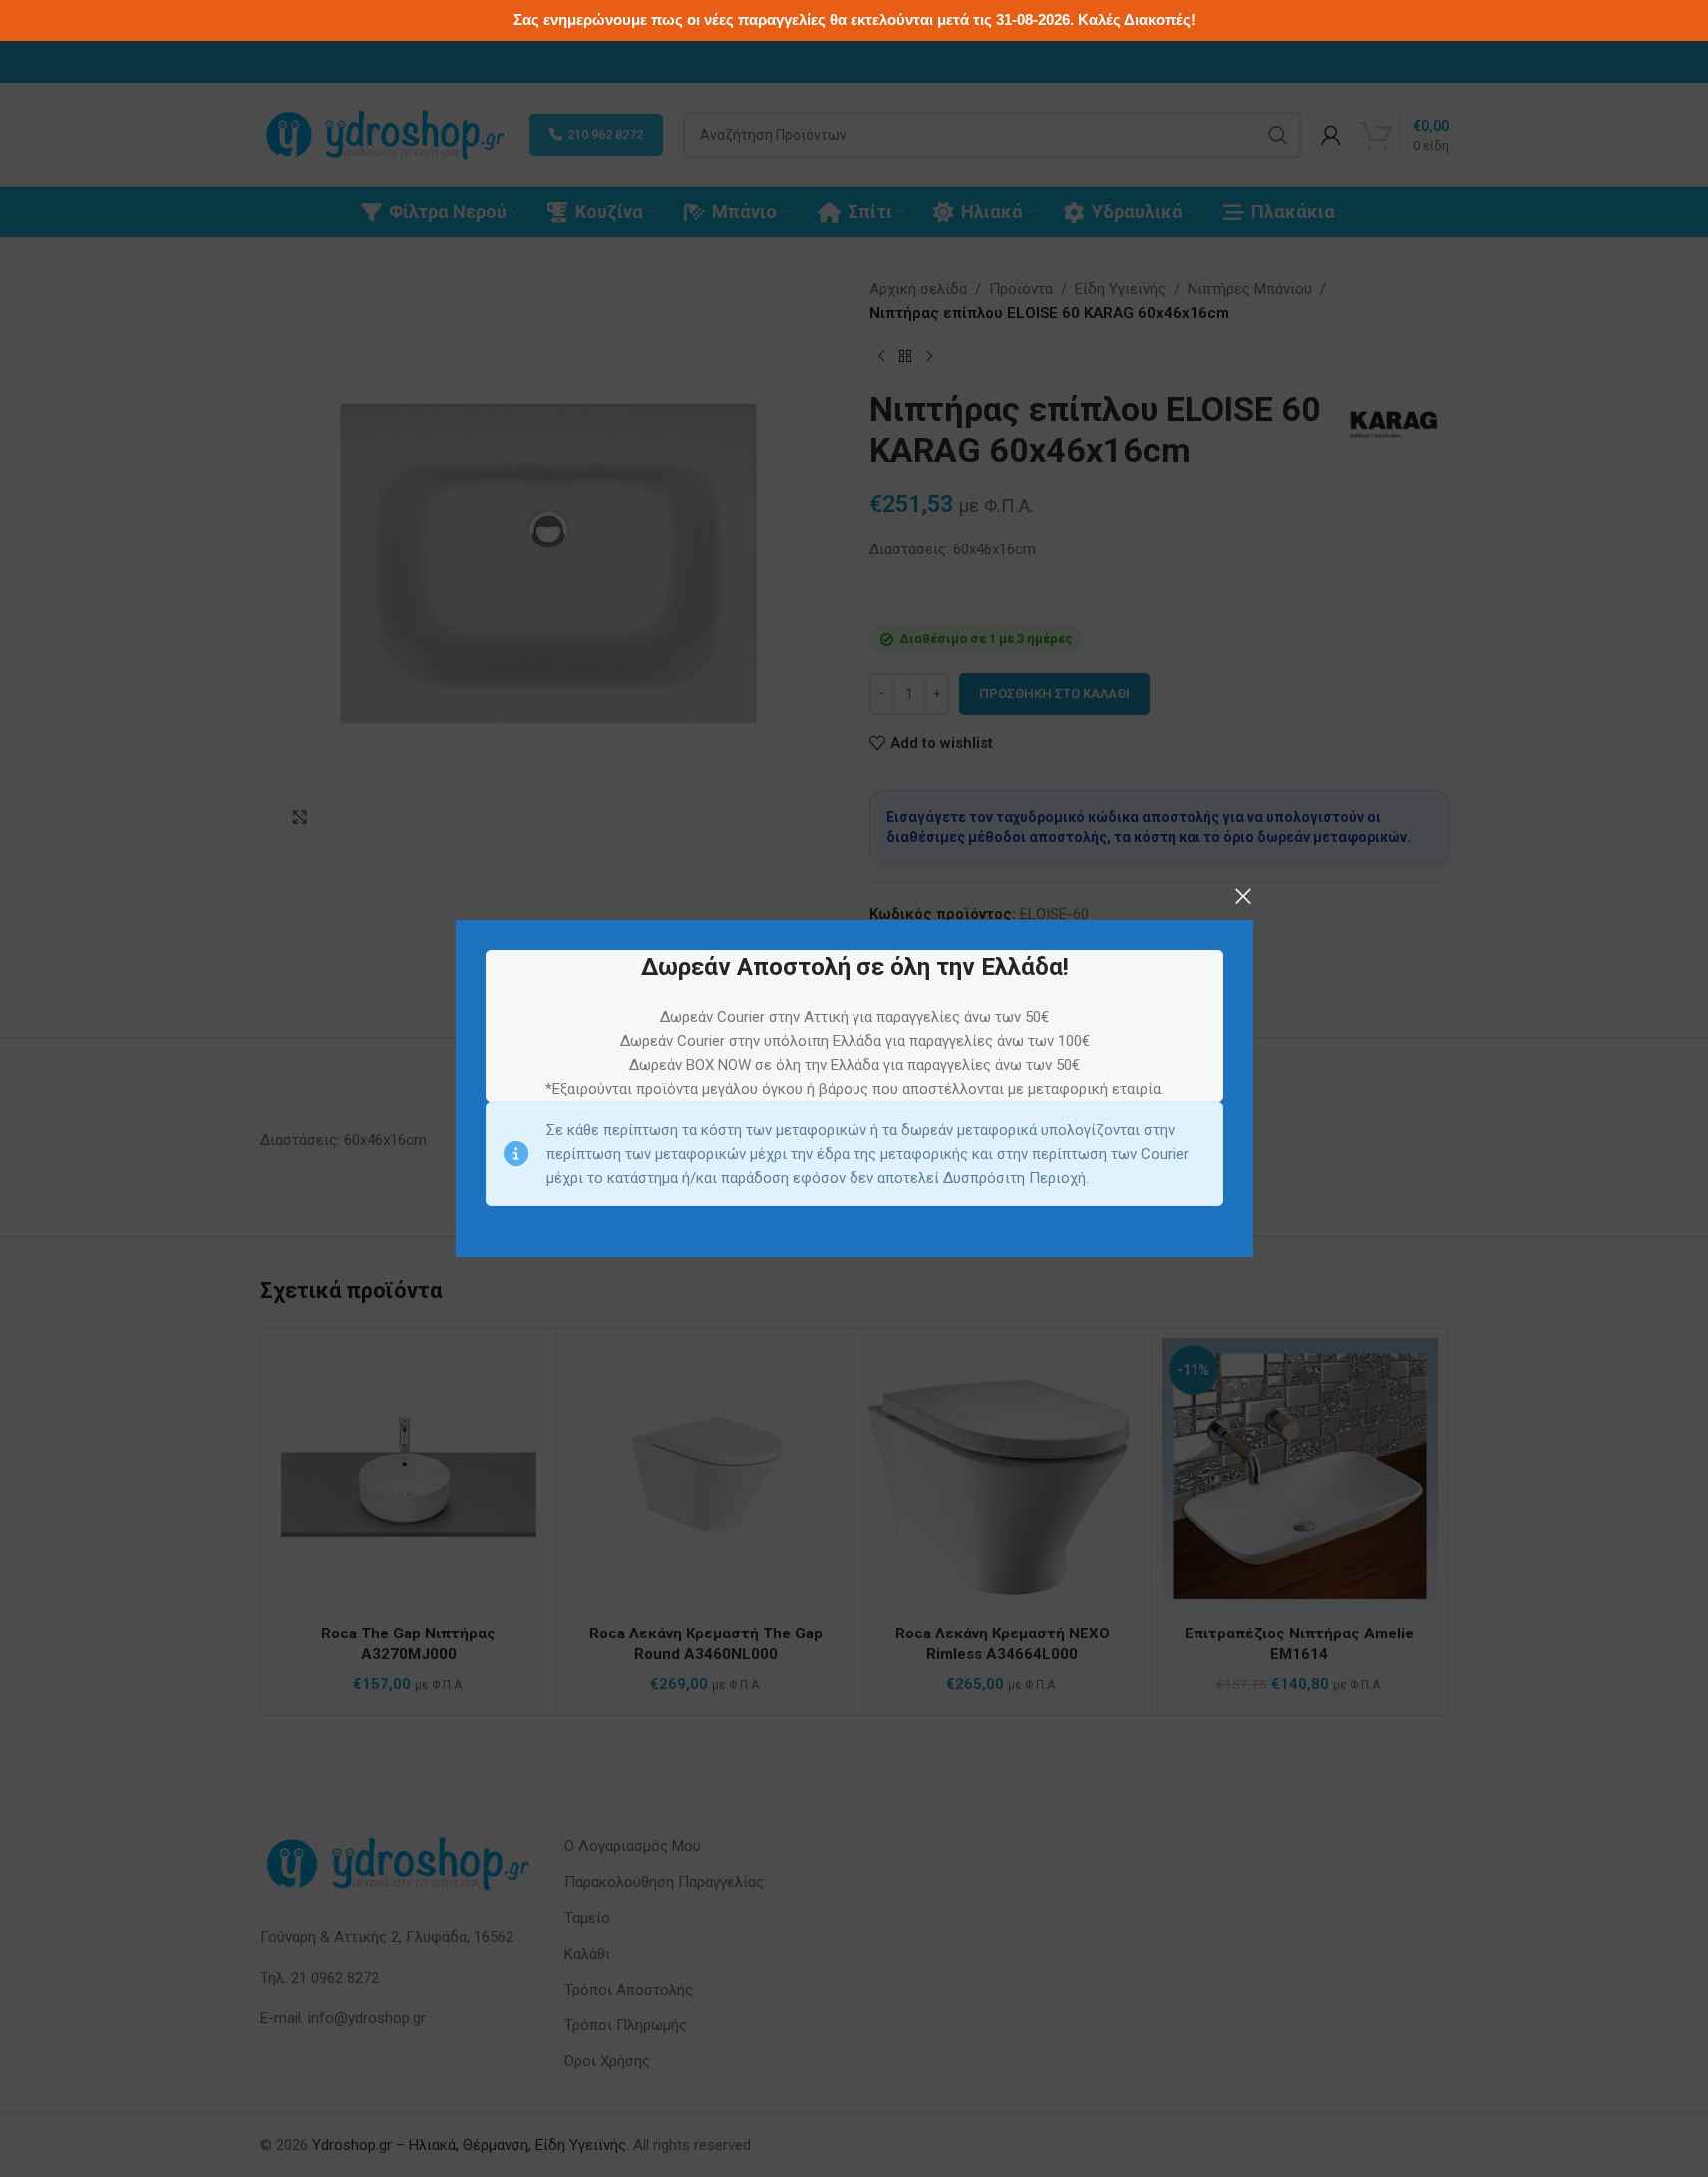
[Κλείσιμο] (1243, 896)
